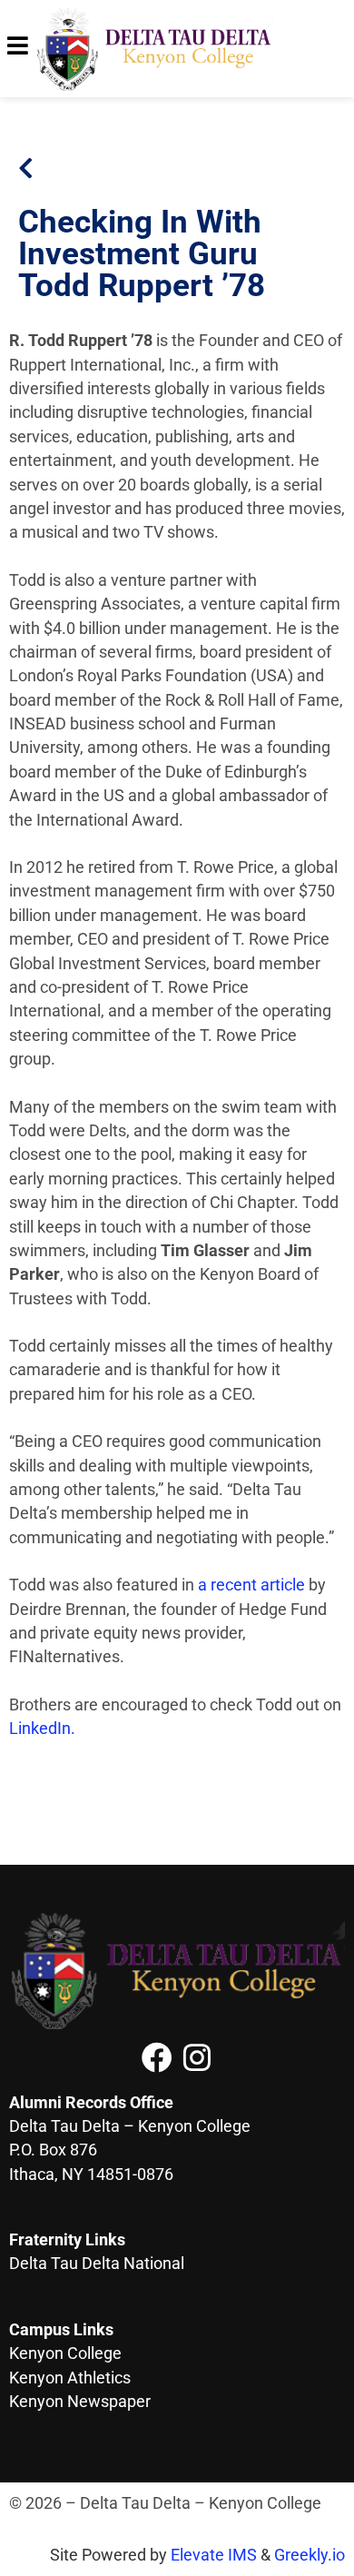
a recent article (251, 1585)
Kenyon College (65, 2353)
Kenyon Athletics (70, 2378)
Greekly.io (310, 2555)
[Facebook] (157, 2057)
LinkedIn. (42, 1729)
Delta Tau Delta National (97, 2264)
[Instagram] (197, 2057)
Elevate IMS (214, 2555)
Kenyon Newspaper (80, 2402)
